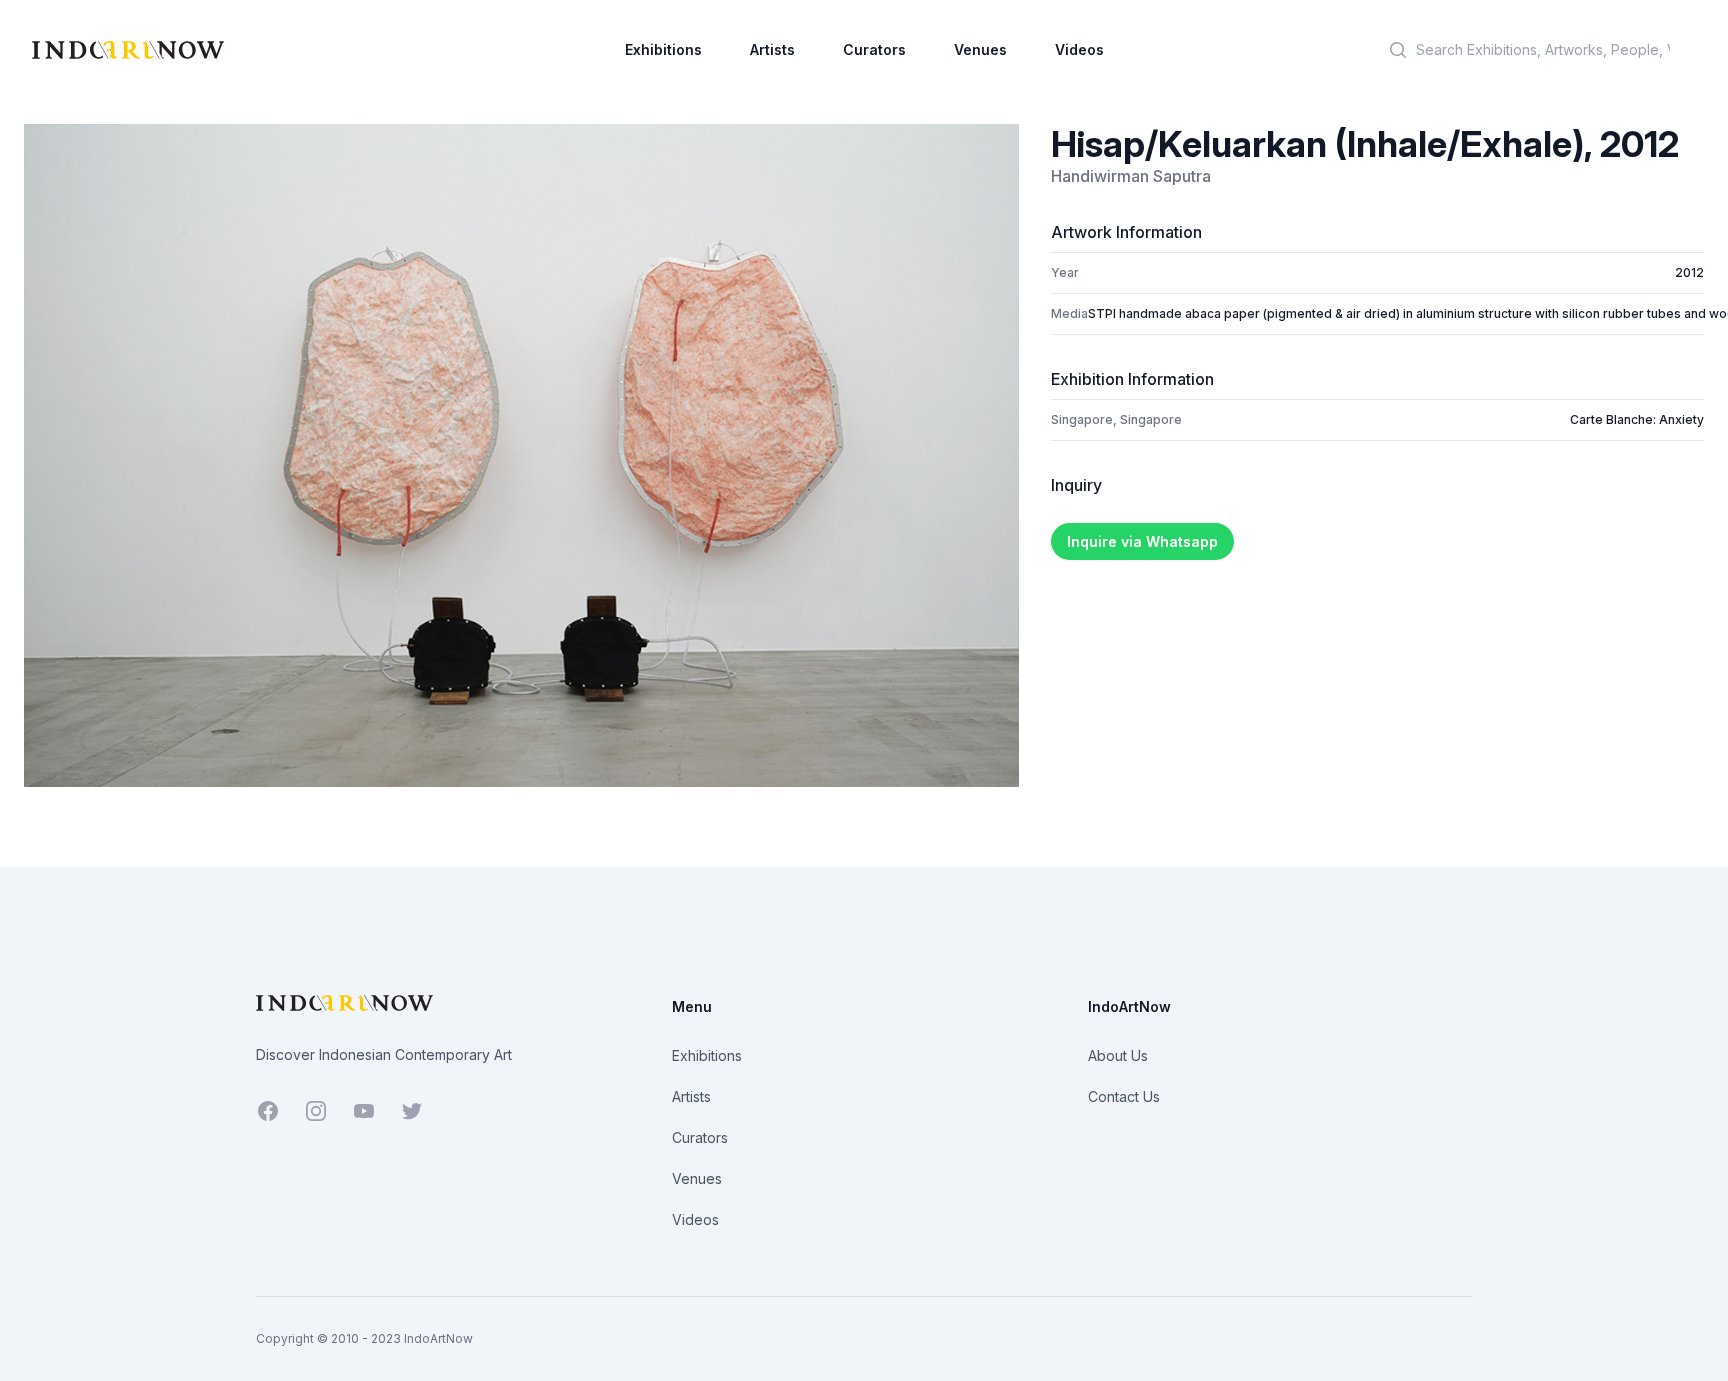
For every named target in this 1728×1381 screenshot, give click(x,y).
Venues (980, 49)
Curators (874, 49)
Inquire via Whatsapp (1142, 541)
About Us (1118, 1055)
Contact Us (1124, 1096)
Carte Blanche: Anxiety (1637, 419)
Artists (772, 49)
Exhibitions (663, 49)
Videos (1079, 49)
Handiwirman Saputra (1131, 176)
